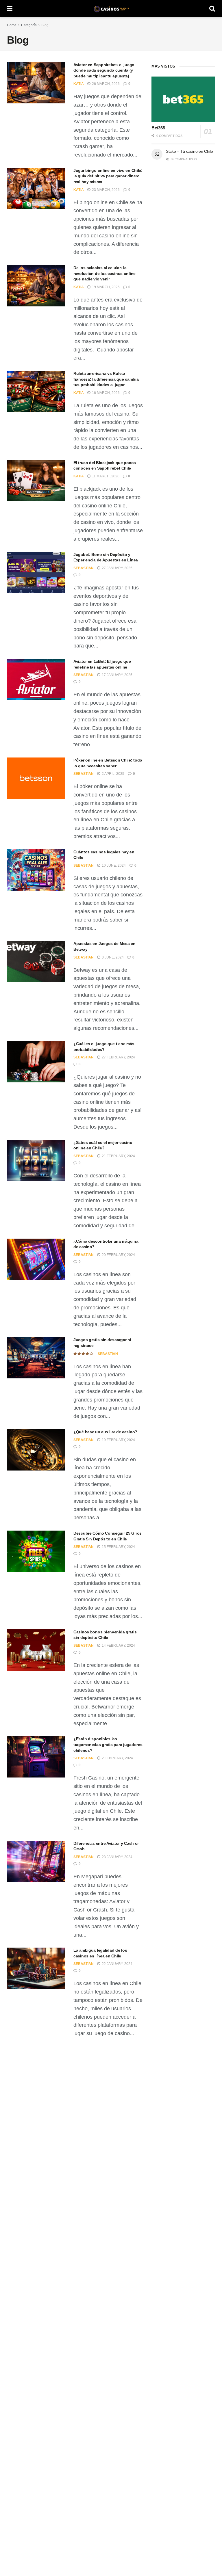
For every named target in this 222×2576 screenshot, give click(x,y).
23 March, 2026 (105, 190)
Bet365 (158, 128)
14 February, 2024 (118, 1646)
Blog (45, 25)
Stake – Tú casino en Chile (189, 151)
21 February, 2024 (118, 1156)
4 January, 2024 (116, 2335)
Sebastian (84, 568)
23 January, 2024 (117, 1857)
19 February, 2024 (118, 1440)
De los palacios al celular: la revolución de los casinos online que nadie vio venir (104, 273)
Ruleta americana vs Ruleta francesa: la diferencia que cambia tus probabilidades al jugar (106, 379)
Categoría (29, 25)
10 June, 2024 (113, 866)
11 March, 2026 (105, 476)
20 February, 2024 (118, 1255)
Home (12, 25)
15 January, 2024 (117, 2245)
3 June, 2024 (112, 957)
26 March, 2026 (105, 84)
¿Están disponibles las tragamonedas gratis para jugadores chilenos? (108, 1744)
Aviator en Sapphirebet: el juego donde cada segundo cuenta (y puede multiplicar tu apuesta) (104, 70)
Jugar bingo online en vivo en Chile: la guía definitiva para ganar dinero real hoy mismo (108, 176)
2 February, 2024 (117, 1758)
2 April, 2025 (113, 774)
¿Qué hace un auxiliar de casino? (105, 1432)
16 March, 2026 (105, 393)
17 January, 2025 (117, 675)
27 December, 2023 (119, 2519)
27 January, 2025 (117, 568)
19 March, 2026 (105, 287)
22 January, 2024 (117, 1964)
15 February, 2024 (118, 1547)
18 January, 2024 (117, 2063)
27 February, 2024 (118, 1057)
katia (79, 84)
